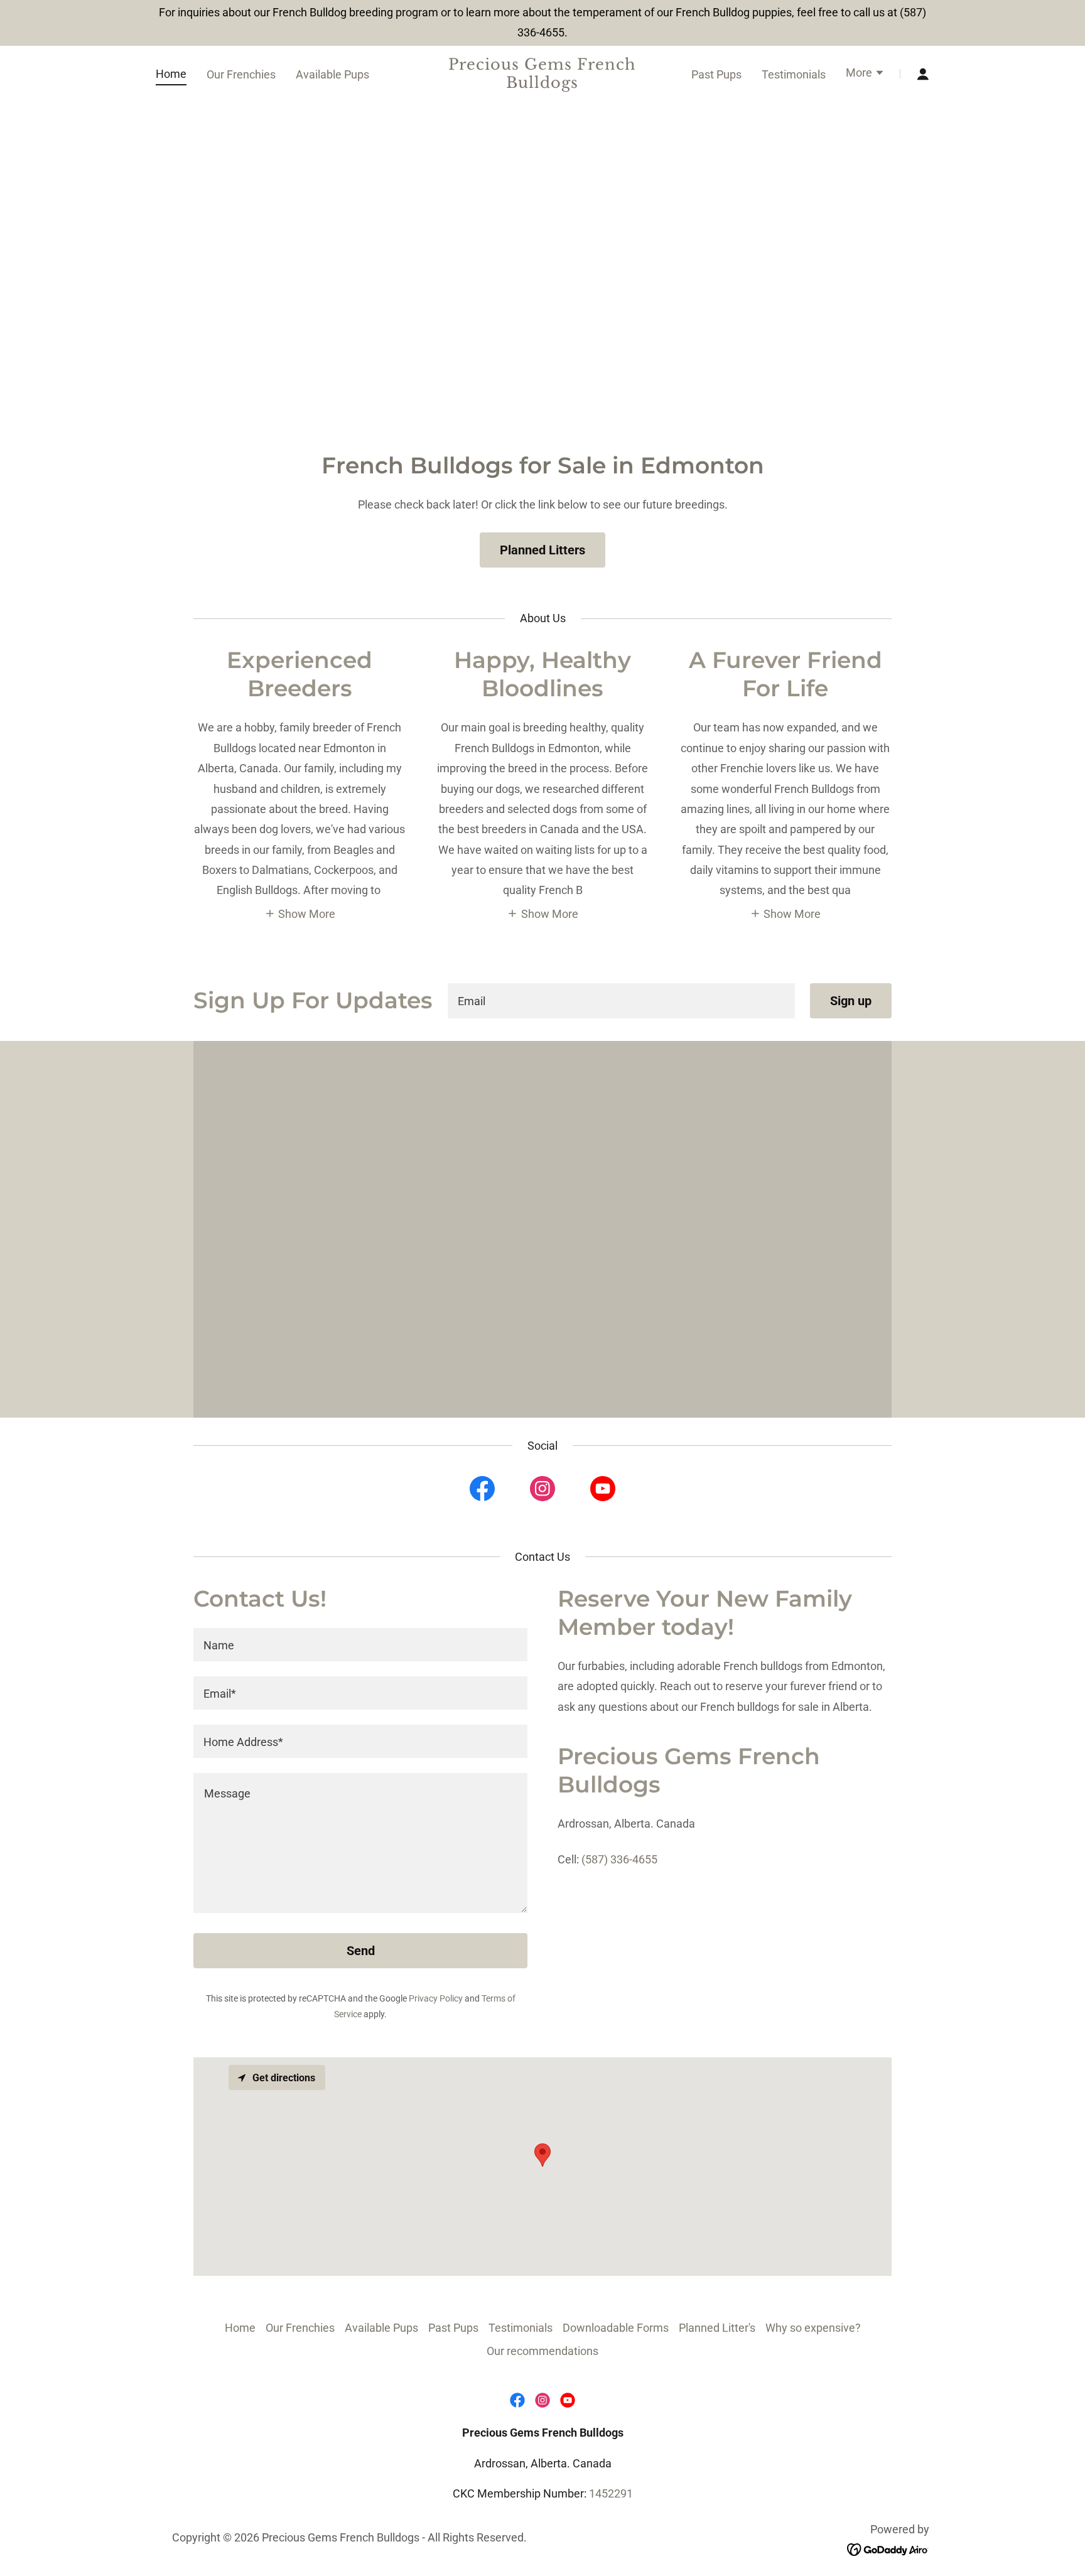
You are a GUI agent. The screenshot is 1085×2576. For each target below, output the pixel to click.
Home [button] (240, 2328)
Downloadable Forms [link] (616, 2328)
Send (361, 1951)
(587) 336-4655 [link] (619, 1859)
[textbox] (621, 1001)
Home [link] (171, 74)
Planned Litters (542, 550)
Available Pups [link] (332, 74)
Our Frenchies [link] (241, 74)
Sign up (851, 1001)
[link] (543, 84)
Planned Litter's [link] (717, 2328)
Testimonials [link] (794, 74)
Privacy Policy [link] (436, 1998)
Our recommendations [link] (542, 2351)
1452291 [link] (611, 2493)
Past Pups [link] (716, 74)
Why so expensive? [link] (813, 2328)
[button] (865, 74)
